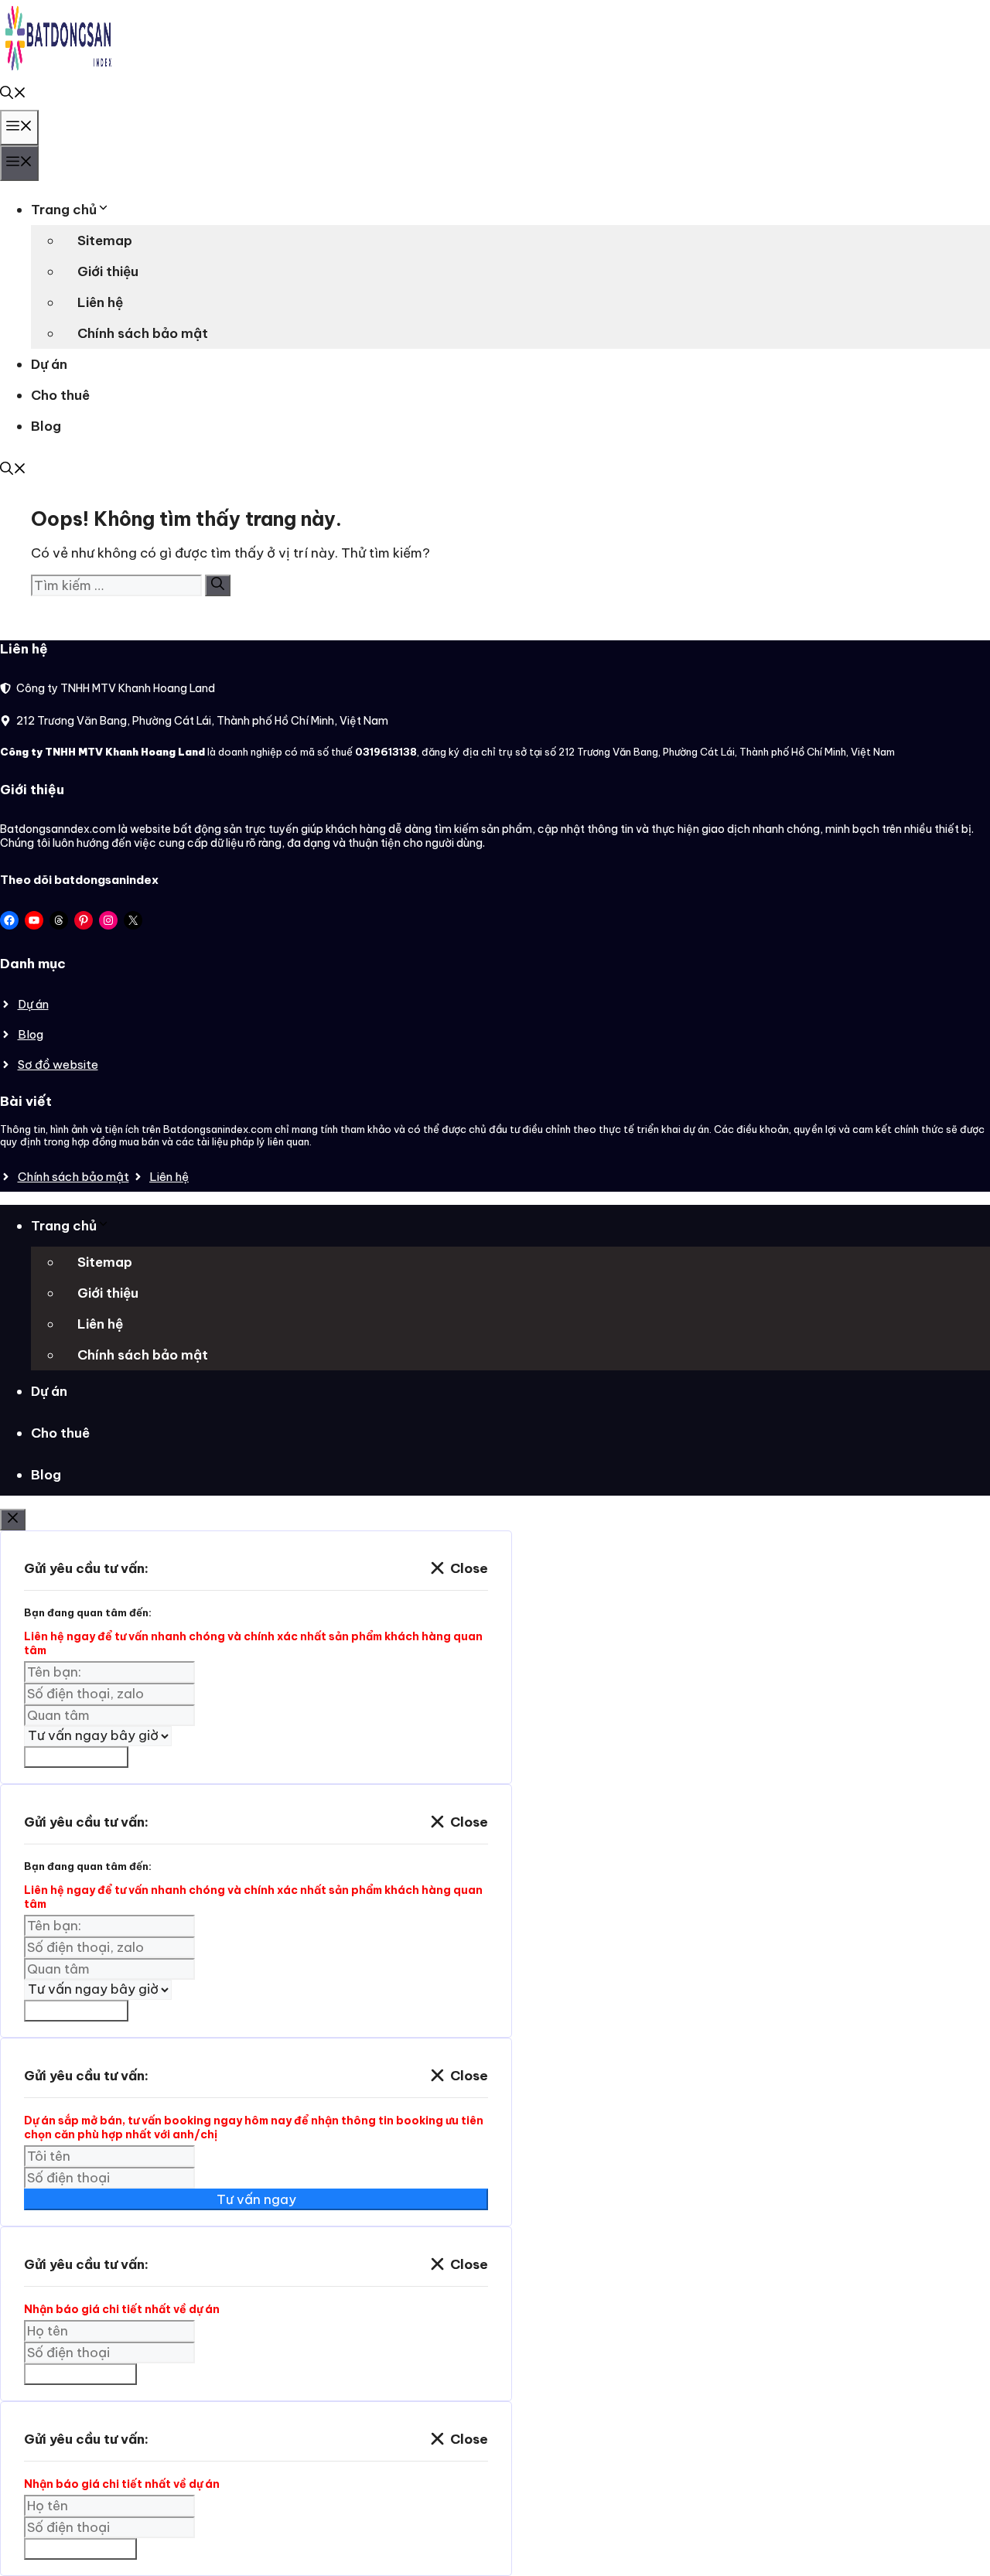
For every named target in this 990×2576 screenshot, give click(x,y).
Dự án (49, 364)
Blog (46, 426)
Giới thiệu (108, 271)
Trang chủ (64, 210)
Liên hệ (100, 302)
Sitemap (105, 241)
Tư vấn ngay (256, 2199)
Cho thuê (60, 395)
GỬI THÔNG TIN (80, 2374)
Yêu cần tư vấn (76, 1757)
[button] (13, 94)
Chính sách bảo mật (143, 333)
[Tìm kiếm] (218, 585)
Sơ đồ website (58, 1065)
